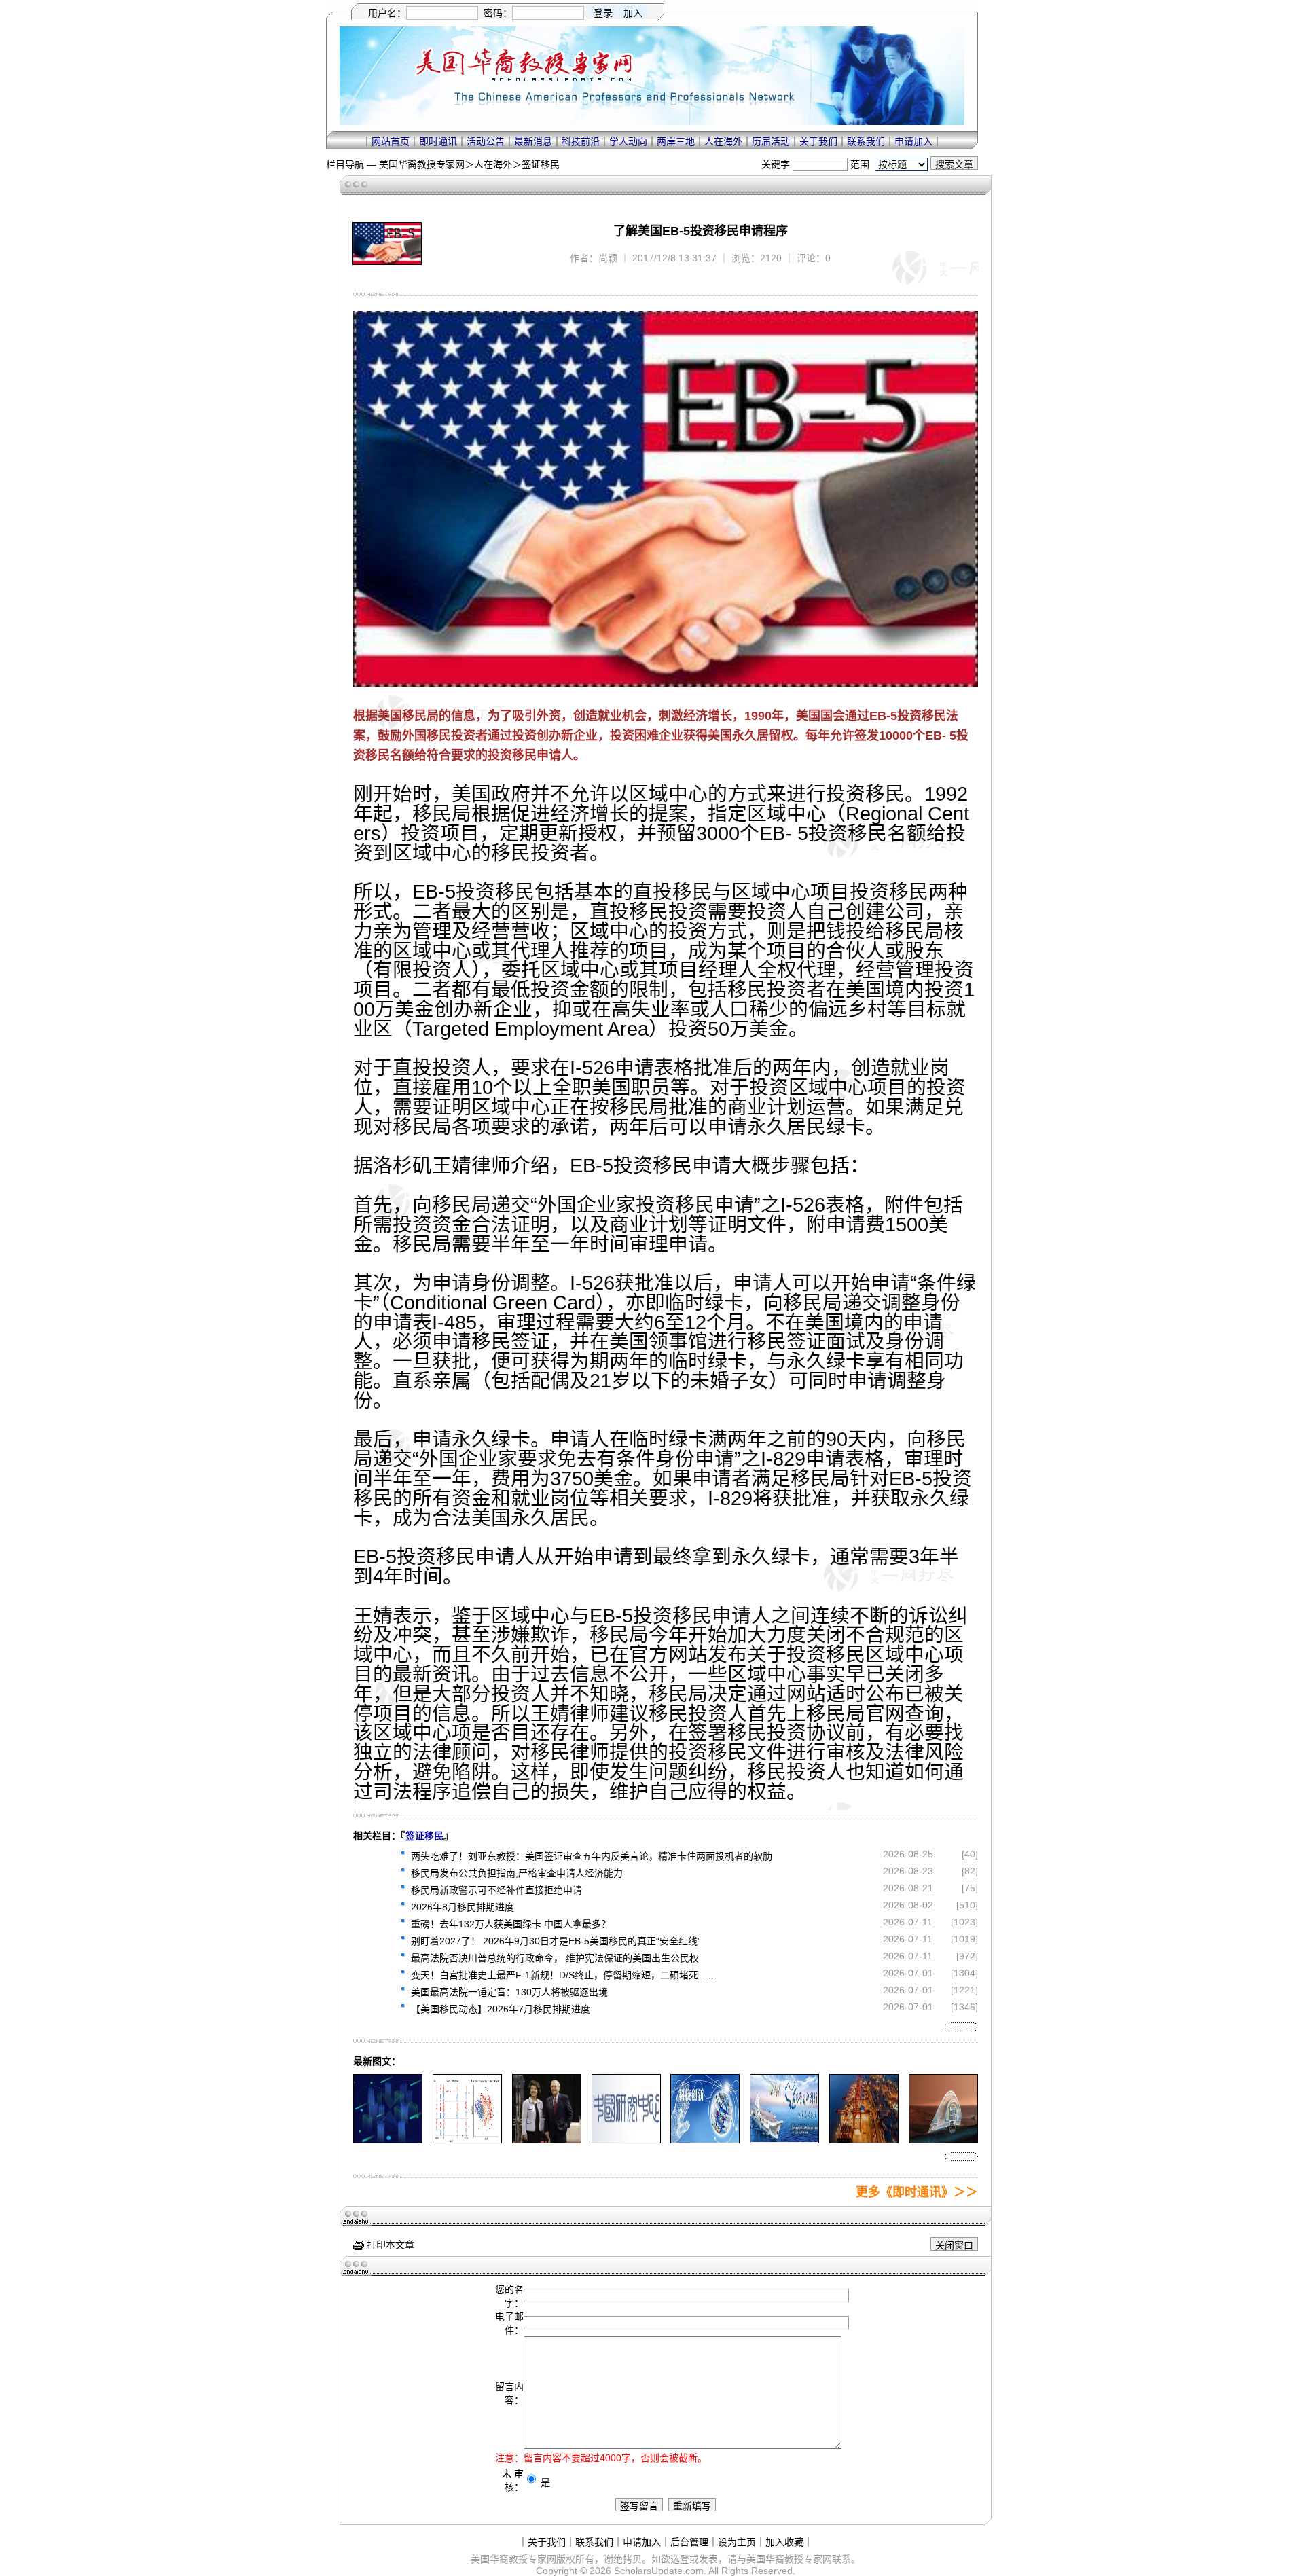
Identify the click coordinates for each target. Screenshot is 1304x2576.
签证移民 (541, 164)
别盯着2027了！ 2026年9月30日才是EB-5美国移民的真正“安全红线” (556, 1941)
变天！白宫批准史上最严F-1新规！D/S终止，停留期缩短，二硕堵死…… (564, 1975)
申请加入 (913, 141)
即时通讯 (438, 141)
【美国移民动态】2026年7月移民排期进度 (501, 2009)
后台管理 (689, 2542)
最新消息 (533, 141)
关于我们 (818, 141)
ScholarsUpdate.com (659, 2571)
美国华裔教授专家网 (422, 164)
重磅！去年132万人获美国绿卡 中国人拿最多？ (511, 1924)
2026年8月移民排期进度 (463, 1907)
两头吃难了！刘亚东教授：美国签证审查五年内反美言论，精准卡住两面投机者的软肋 (592, 1856)
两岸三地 (676, 141)
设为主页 (737, 2542)
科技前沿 (581, 141)
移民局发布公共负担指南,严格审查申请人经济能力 (517, 1873)
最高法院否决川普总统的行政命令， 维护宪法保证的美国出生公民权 (555, 1958)
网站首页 (391, 141)
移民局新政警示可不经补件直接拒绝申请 (496, 1890)
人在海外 (723, 141)
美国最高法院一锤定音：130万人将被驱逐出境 (509, 1992)
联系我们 (866, 141)
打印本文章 (389, 2245)
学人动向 (628, 141)
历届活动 (771, 141)
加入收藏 (784, 2542)
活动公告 (486, 141)
